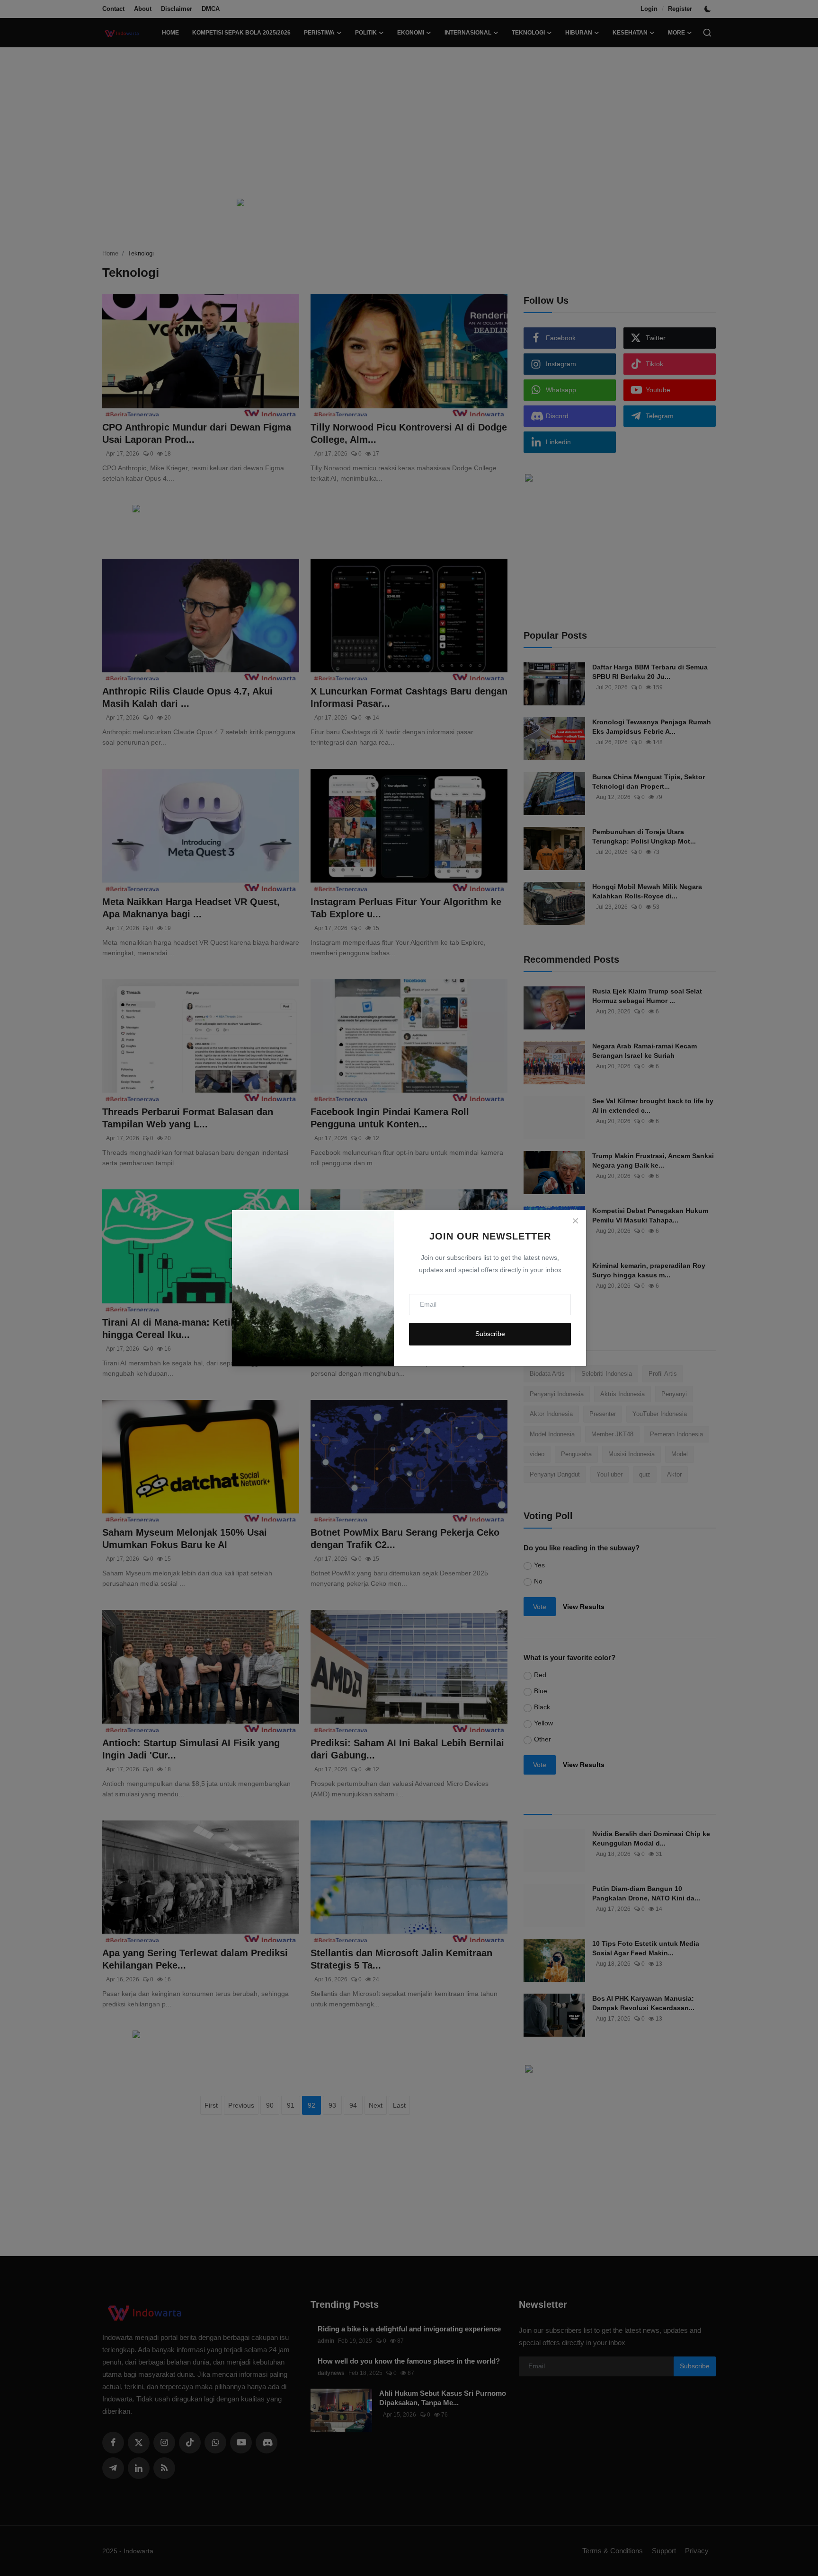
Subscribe (490, 1334)
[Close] (575, 1221)
